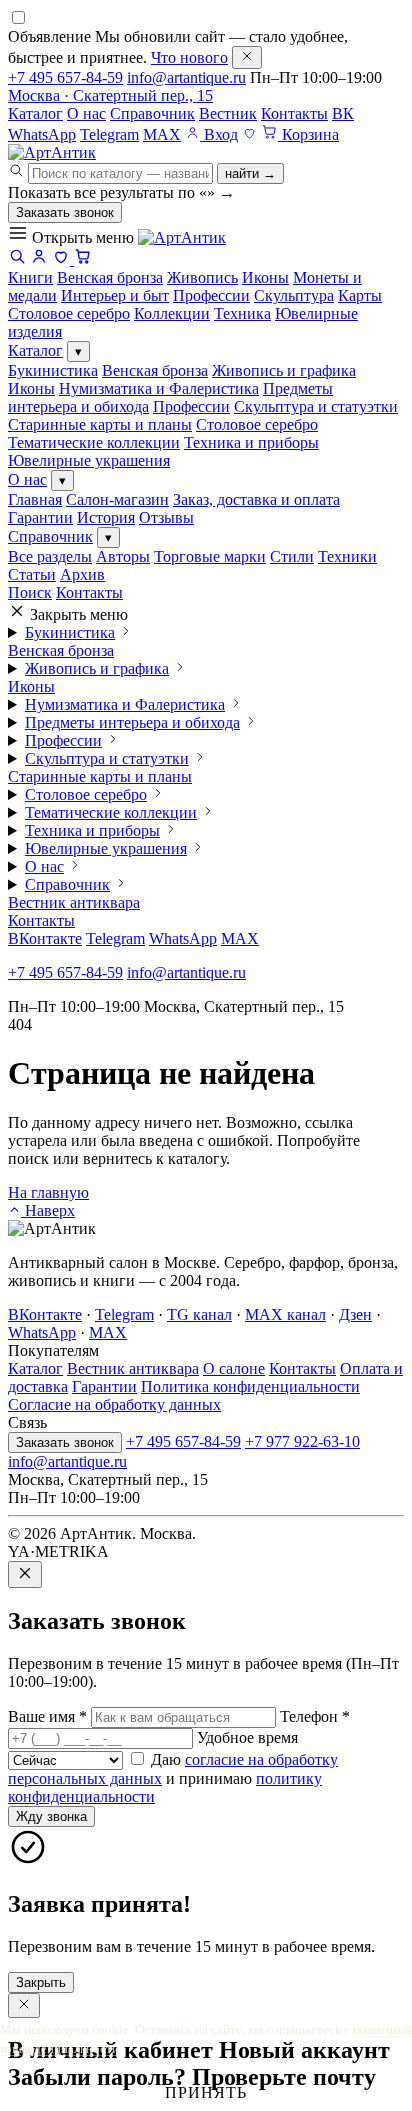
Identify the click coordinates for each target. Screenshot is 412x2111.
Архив (82, 574)
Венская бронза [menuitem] (110, 277)
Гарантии (40, 517)
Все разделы (50, 556)
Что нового (189, 57)
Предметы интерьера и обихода (132, 722)
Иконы (31, 388)
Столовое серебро (257, 424)
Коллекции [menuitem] (172, 313)
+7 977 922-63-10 (302, 1441)
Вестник (228, 113)
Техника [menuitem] (242, 313)
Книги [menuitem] (30, 277)
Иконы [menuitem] (265, 277)
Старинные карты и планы (100, 424)
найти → (250, 173)
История (106, 517)
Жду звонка (51, 1816)
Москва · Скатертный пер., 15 (110, 95)
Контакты (294, 113)
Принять (206, 2092)
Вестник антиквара (74, 902)
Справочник (152, 113)
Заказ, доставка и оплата (256, 499)
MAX (162, 134)
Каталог (35, 113)
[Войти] (39, 259)
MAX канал (285, 1314)
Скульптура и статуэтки (316, 406)
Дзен (355, 1314)
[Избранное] (249, 134)
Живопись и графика (284, 370)
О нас (86, 113)
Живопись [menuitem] (202, 277)
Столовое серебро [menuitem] (69, 313)
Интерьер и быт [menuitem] (115, 295)
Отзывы (166, 517)
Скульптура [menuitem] (294, 295)
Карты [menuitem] (360, 295)
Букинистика (53, 370)
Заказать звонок (65, 212)
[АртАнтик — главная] (52, 152)
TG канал (199, 1314)
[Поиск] (17, 259)
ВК (343, 113)
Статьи (32, 574)
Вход (219, 134)
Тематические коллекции (94, 442)
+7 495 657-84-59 (65, 77)
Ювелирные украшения (89, 460)
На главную (48, 1192)
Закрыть (41, 1982)
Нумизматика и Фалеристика (159, 388)
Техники (347, 556)
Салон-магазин (117, 499)
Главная (35, 499)
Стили (292, 556)
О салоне (234, 1368)
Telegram (109, 134)
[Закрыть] (247, 57)
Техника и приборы (251, 442)
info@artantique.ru (186, 77)
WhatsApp (42, 134)
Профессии (191, 406)
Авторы (123, 556)
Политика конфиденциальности (250, 1386)
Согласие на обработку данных (114, 1404)
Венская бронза (155, 370)
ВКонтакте (45, 938)
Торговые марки (210, 556)
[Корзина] (83, 259)
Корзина (308, 134)
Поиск (30, 592)
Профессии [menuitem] (211, 295)
